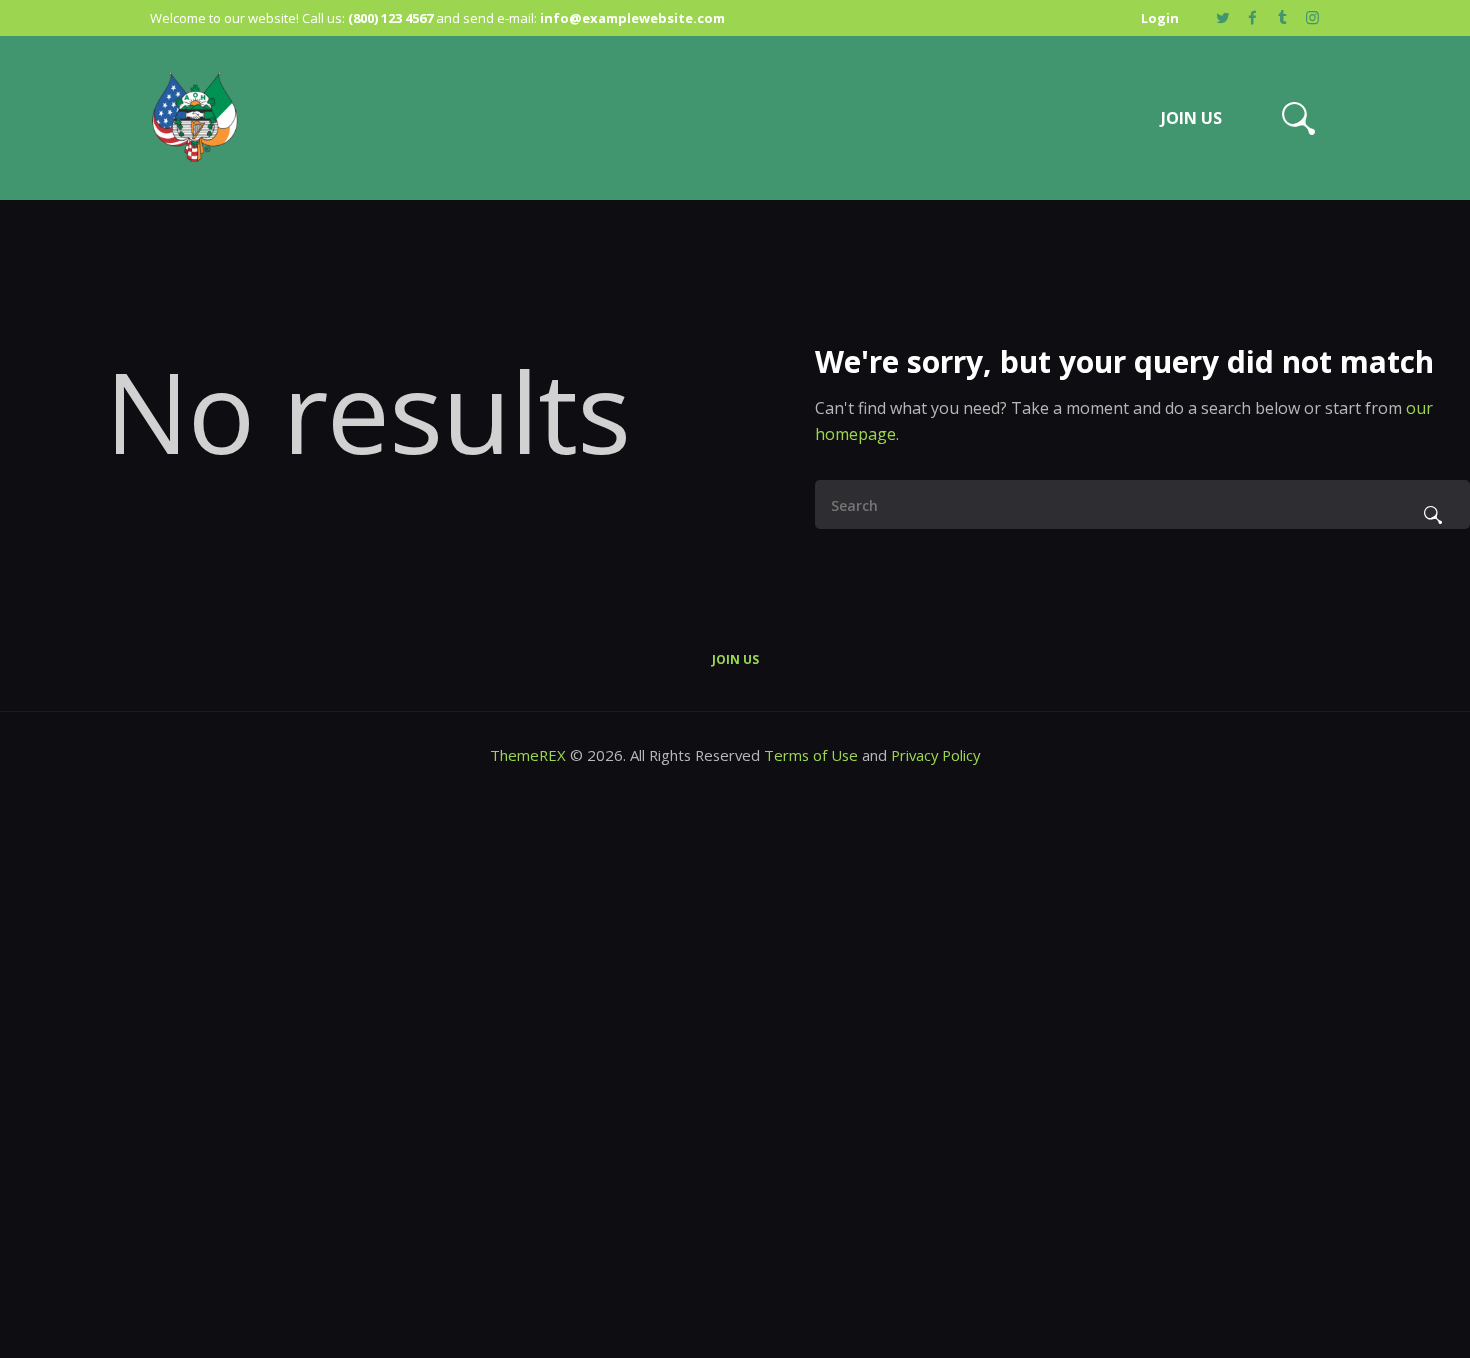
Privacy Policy (935, 755)
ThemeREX (530, 755)
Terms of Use (811, 755)
